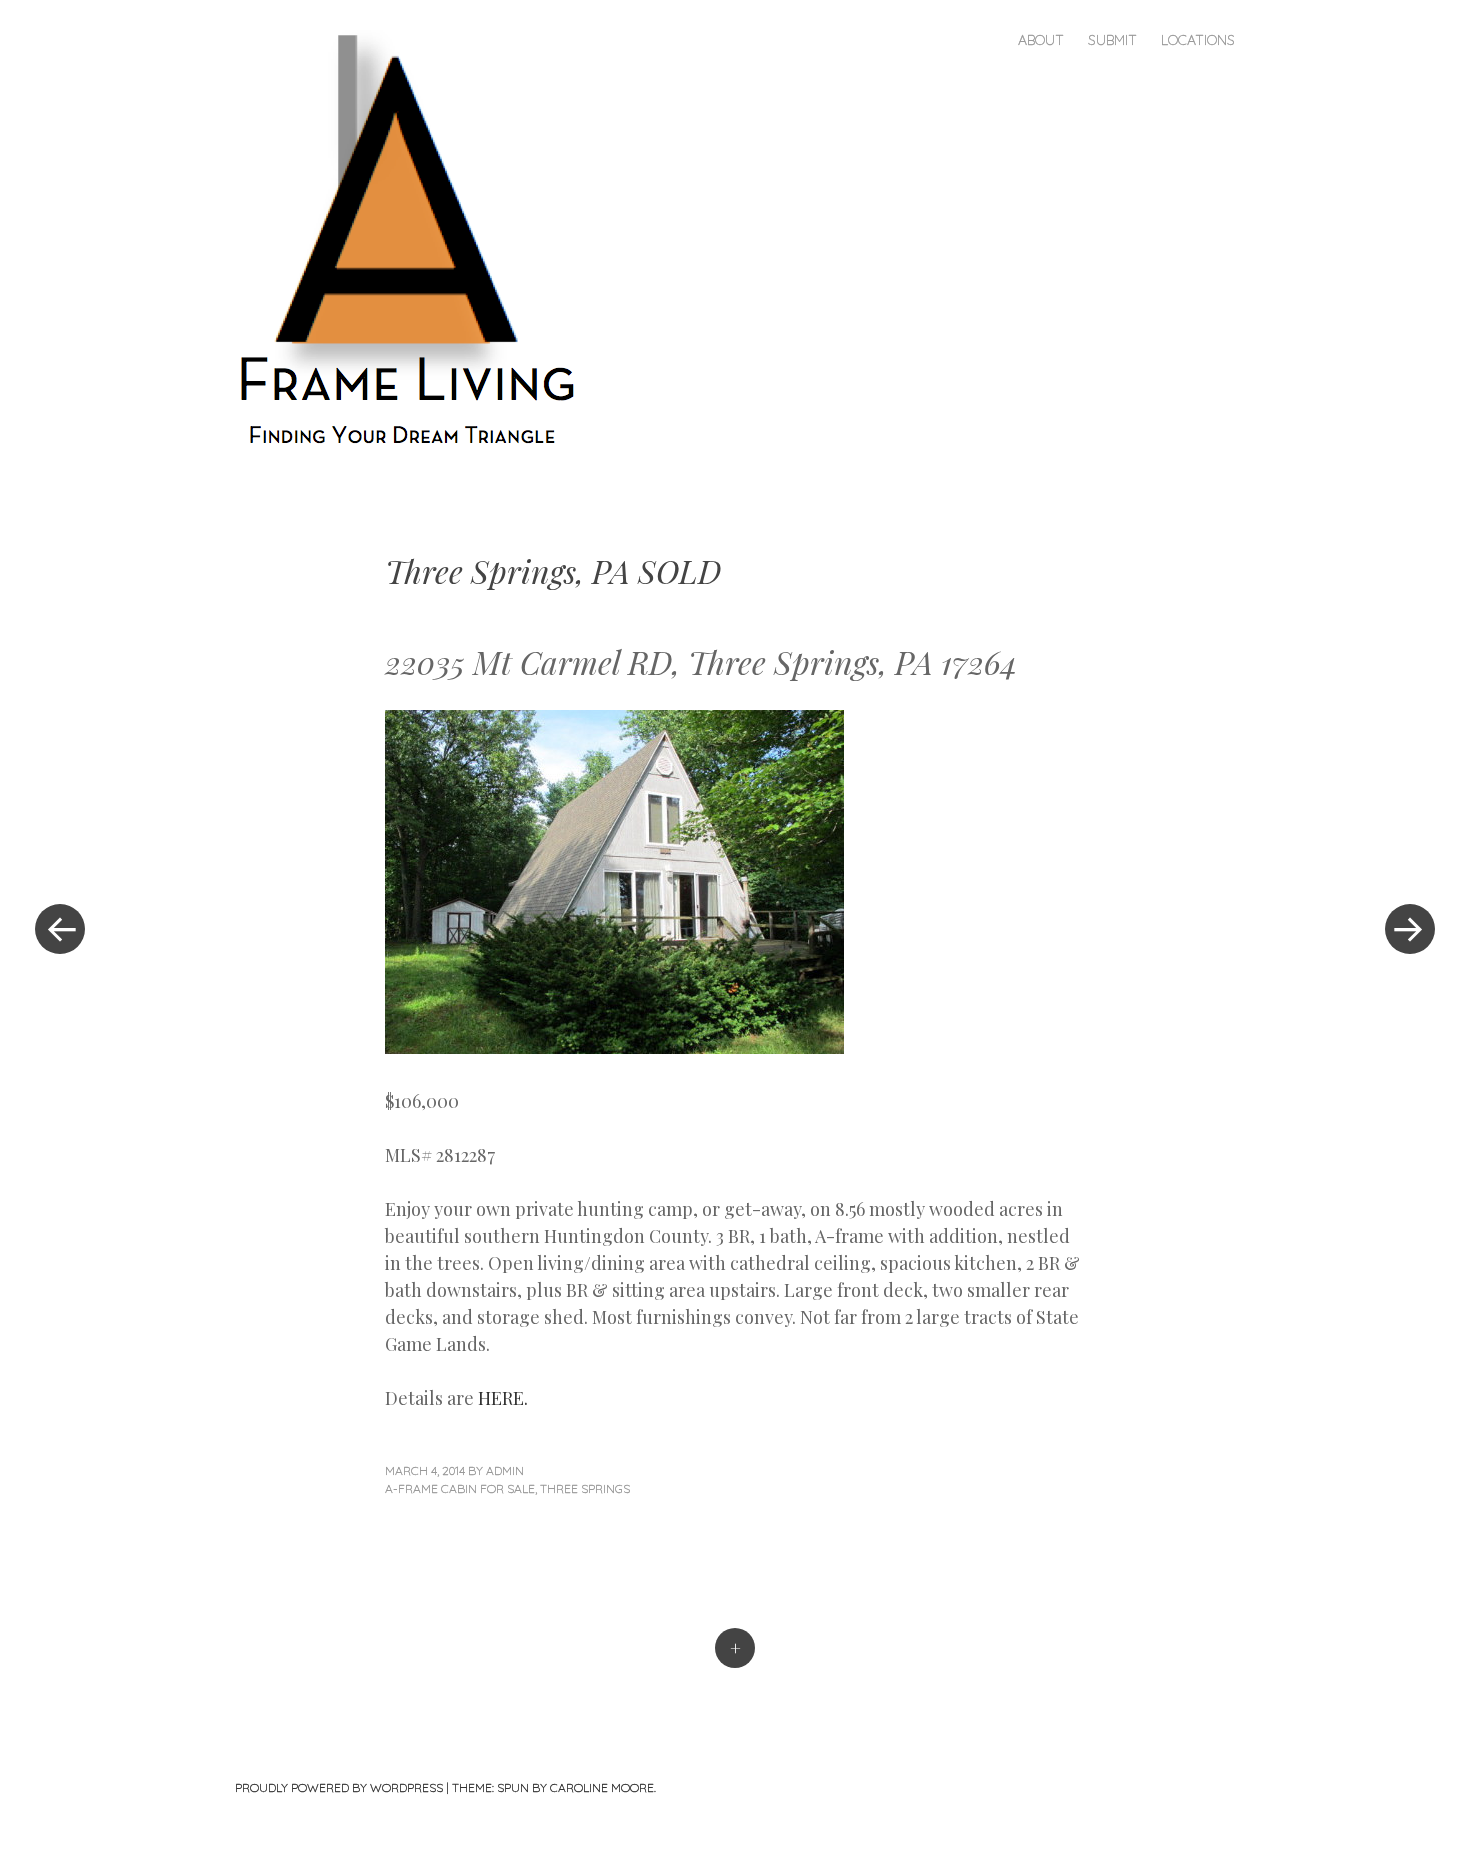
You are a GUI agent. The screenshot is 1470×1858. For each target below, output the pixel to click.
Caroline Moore (602, 1787)
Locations (1198, 40)
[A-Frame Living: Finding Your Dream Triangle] (417, 240)
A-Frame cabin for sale (460, 1488)
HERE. (503, 1398)
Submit (1112, 40)
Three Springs (585, 1488)
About (1041, 40)
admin (505, 1470)
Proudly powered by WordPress (339, 1787)
